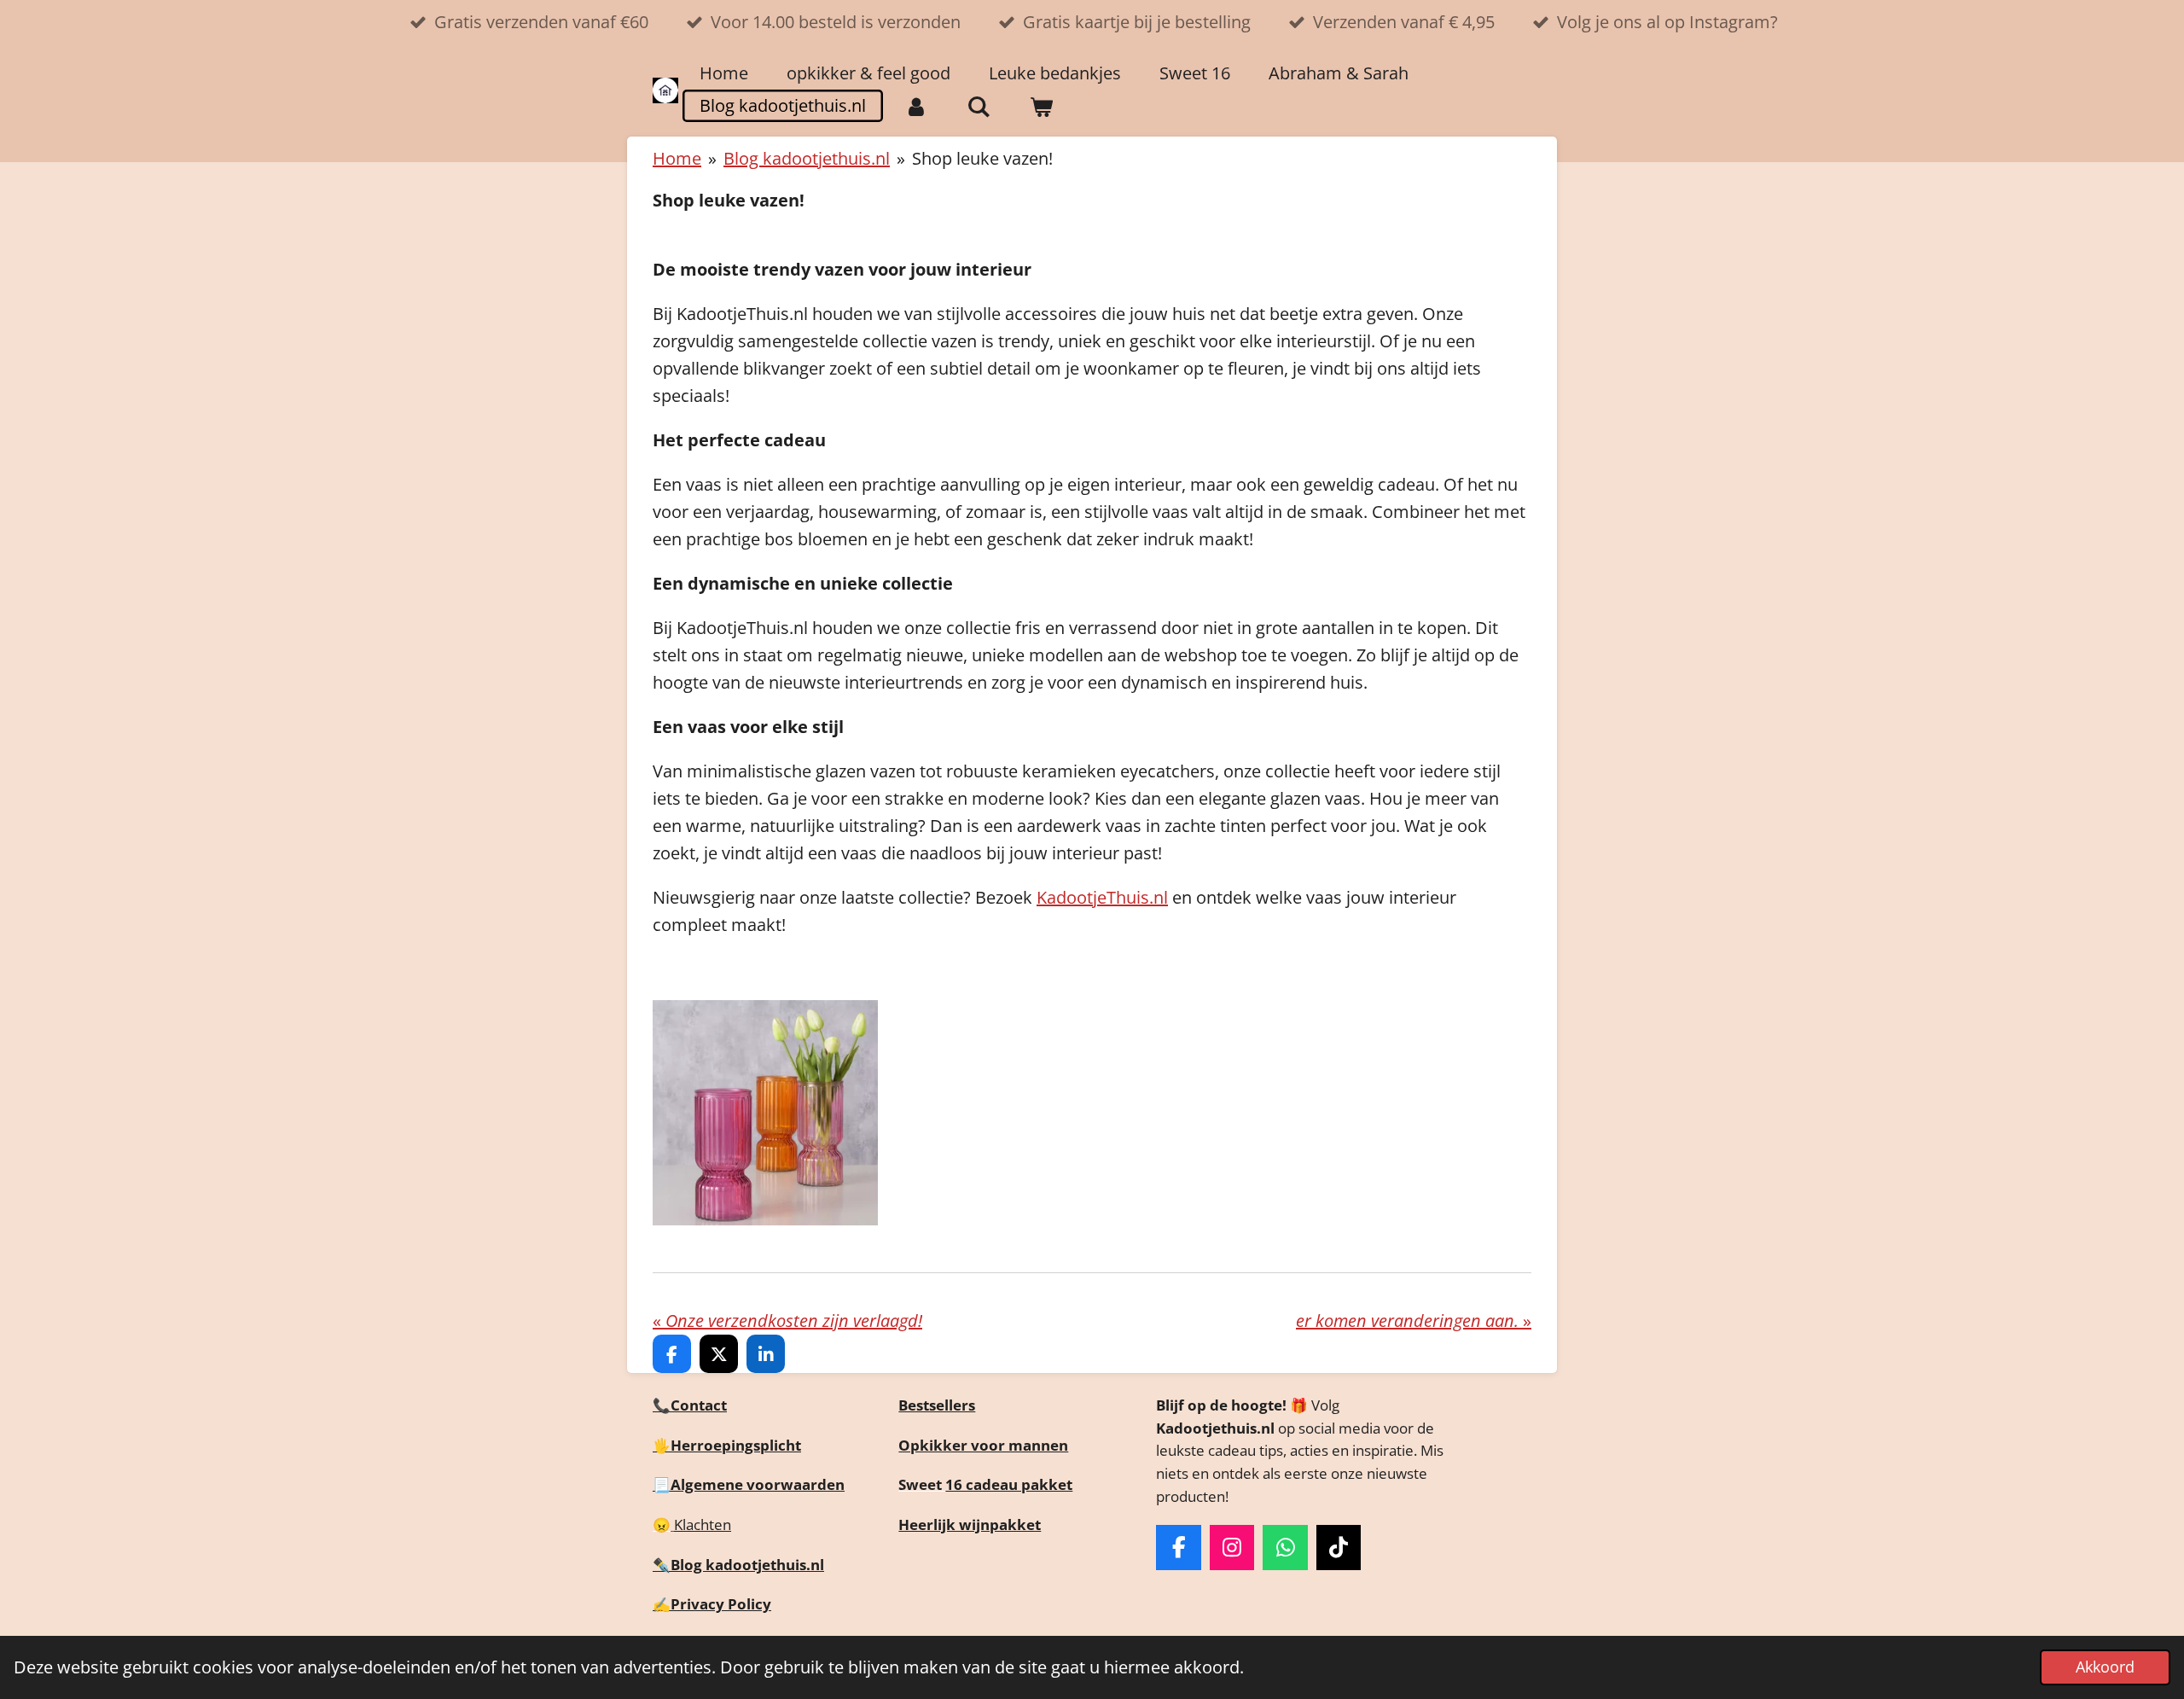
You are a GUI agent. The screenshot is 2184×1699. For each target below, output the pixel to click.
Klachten (703, 1524)
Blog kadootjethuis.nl (807, 158)
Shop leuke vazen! (982, 158)
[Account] (916, 107)
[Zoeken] (979, 107)
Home (677, 158)
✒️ (662, 1565)
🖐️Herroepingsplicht (727, 1445)
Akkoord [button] (2105, 1667)
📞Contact (690, 1405)
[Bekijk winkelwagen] (1041, 107)
